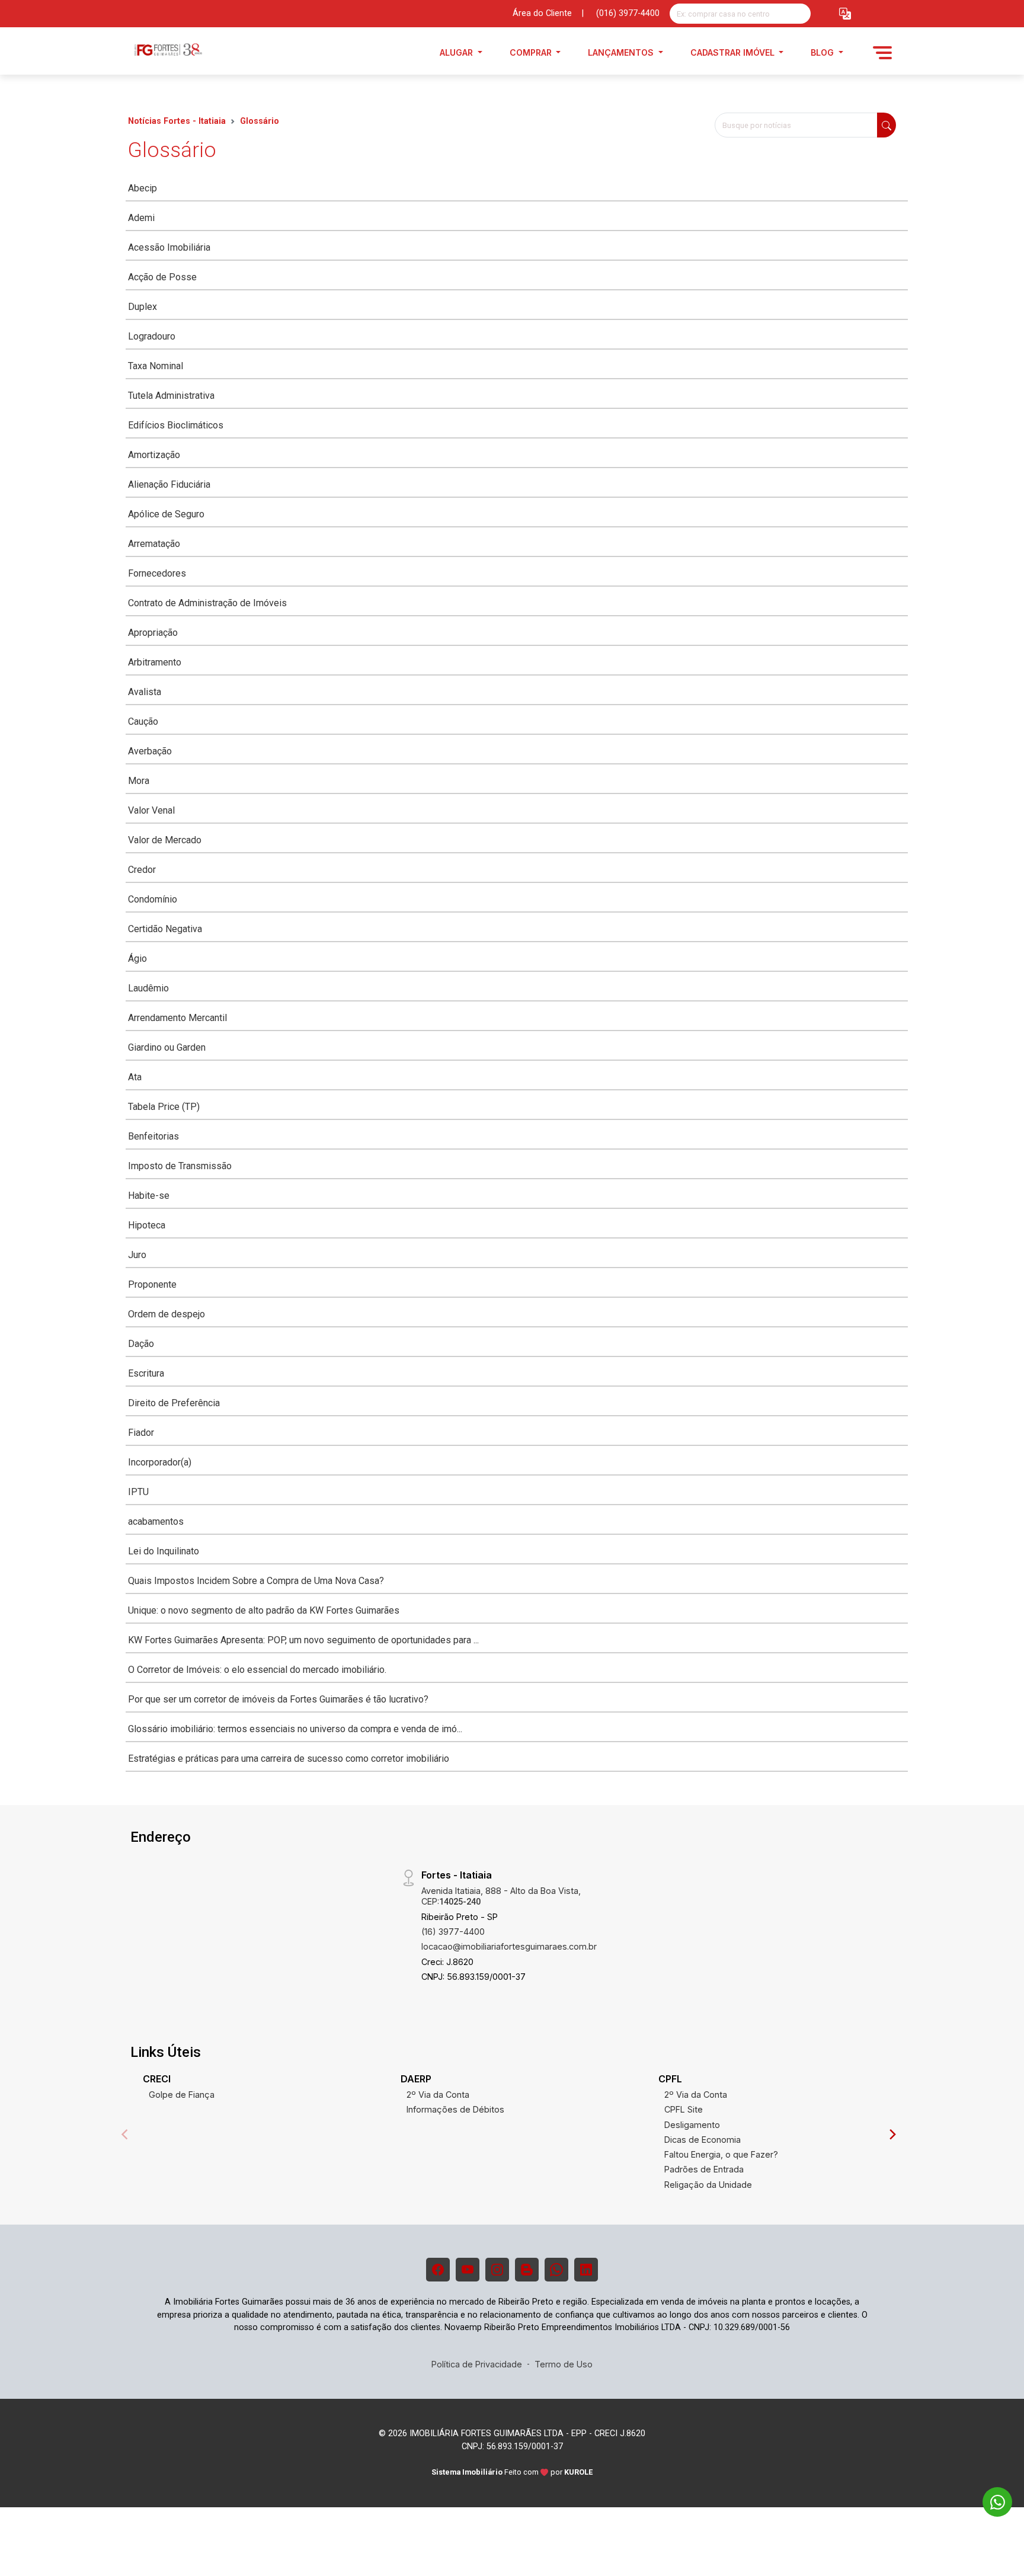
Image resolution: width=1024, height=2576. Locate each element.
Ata (135, 1077)
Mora (139, 781)
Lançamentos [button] (622, 52)
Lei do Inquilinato (164, 1551)
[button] (845, 14)
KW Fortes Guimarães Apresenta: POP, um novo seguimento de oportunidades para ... (303, 1640)
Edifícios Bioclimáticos (176, 425)
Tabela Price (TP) (164, 1107)
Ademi (141, 218)
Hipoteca (147, 1225)
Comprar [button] (532, 52)
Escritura (146, 1373)
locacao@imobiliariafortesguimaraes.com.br (509, 1946)
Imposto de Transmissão (180, 1166)
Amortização (154, 455)
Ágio (137, 959)
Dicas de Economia (703, 2140)
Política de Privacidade (477, 2364)
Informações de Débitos (455, 2109)
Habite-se (149, 1196)
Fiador (141, 1433)
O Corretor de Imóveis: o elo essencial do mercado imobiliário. (257, 1670)
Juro (137, 1255)
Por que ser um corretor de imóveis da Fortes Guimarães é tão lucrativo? (278, 1699)
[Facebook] (438, 2270)
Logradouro (152, 336)
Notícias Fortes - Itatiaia (177, 121)
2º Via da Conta (438, 2095)
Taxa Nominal (156, 366)
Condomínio (153, 899)
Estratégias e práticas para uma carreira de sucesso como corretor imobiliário (289, 1759)
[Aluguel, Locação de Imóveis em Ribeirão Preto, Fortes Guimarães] (187, 52)
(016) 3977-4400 (628, 13)
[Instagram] (497, 2270)
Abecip (143, 188)
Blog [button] (823, 52)
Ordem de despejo (167, 1314)
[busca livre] (801, 14)
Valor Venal (151, 810)
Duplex (143, 307)
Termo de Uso (564, 2364)
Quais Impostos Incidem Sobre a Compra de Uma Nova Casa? (256, 1581)
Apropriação (153, 633)
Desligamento (692, 2125)
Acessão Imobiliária (169, 247)
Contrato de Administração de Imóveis (207, 603)
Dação (141, 1344)
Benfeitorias (153, 1136)
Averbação (150, 751)
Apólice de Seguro (166, 514)
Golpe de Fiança (182, 2095)
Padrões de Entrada (704, 2169)
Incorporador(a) (160, 1462)
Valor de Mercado (165, 840)
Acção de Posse (162, 277)
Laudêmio (148, 988)
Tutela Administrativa (171, 396)
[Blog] (527, 2270)
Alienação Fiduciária (169, 484)
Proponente (152, 1284)
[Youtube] (468, 2270)
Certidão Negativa (165, 929)
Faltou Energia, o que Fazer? (721, 2154)
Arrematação (154, 544)
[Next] (892, 2135)
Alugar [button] (457, 52)
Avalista (145, 692)
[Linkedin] (586, 2270)
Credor (142, 870)
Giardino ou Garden (167, 1047)
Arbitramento (155, 662)
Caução (143, 721)
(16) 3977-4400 (453, 1932)
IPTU (138, 1492)
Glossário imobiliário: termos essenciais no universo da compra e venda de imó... (295, 1729)
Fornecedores (157, 573)
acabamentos (156, 1521)
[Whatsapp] (556, 2270)
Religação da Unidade (708, 2185)
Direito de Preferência (174, 1403)
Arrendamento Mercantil (177, 1018)
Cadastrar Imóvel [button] (734, 52)
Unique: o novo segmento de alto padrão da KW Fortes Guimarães (264, 1610)
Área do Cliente (542, 13)
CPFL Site (684, 2109)
